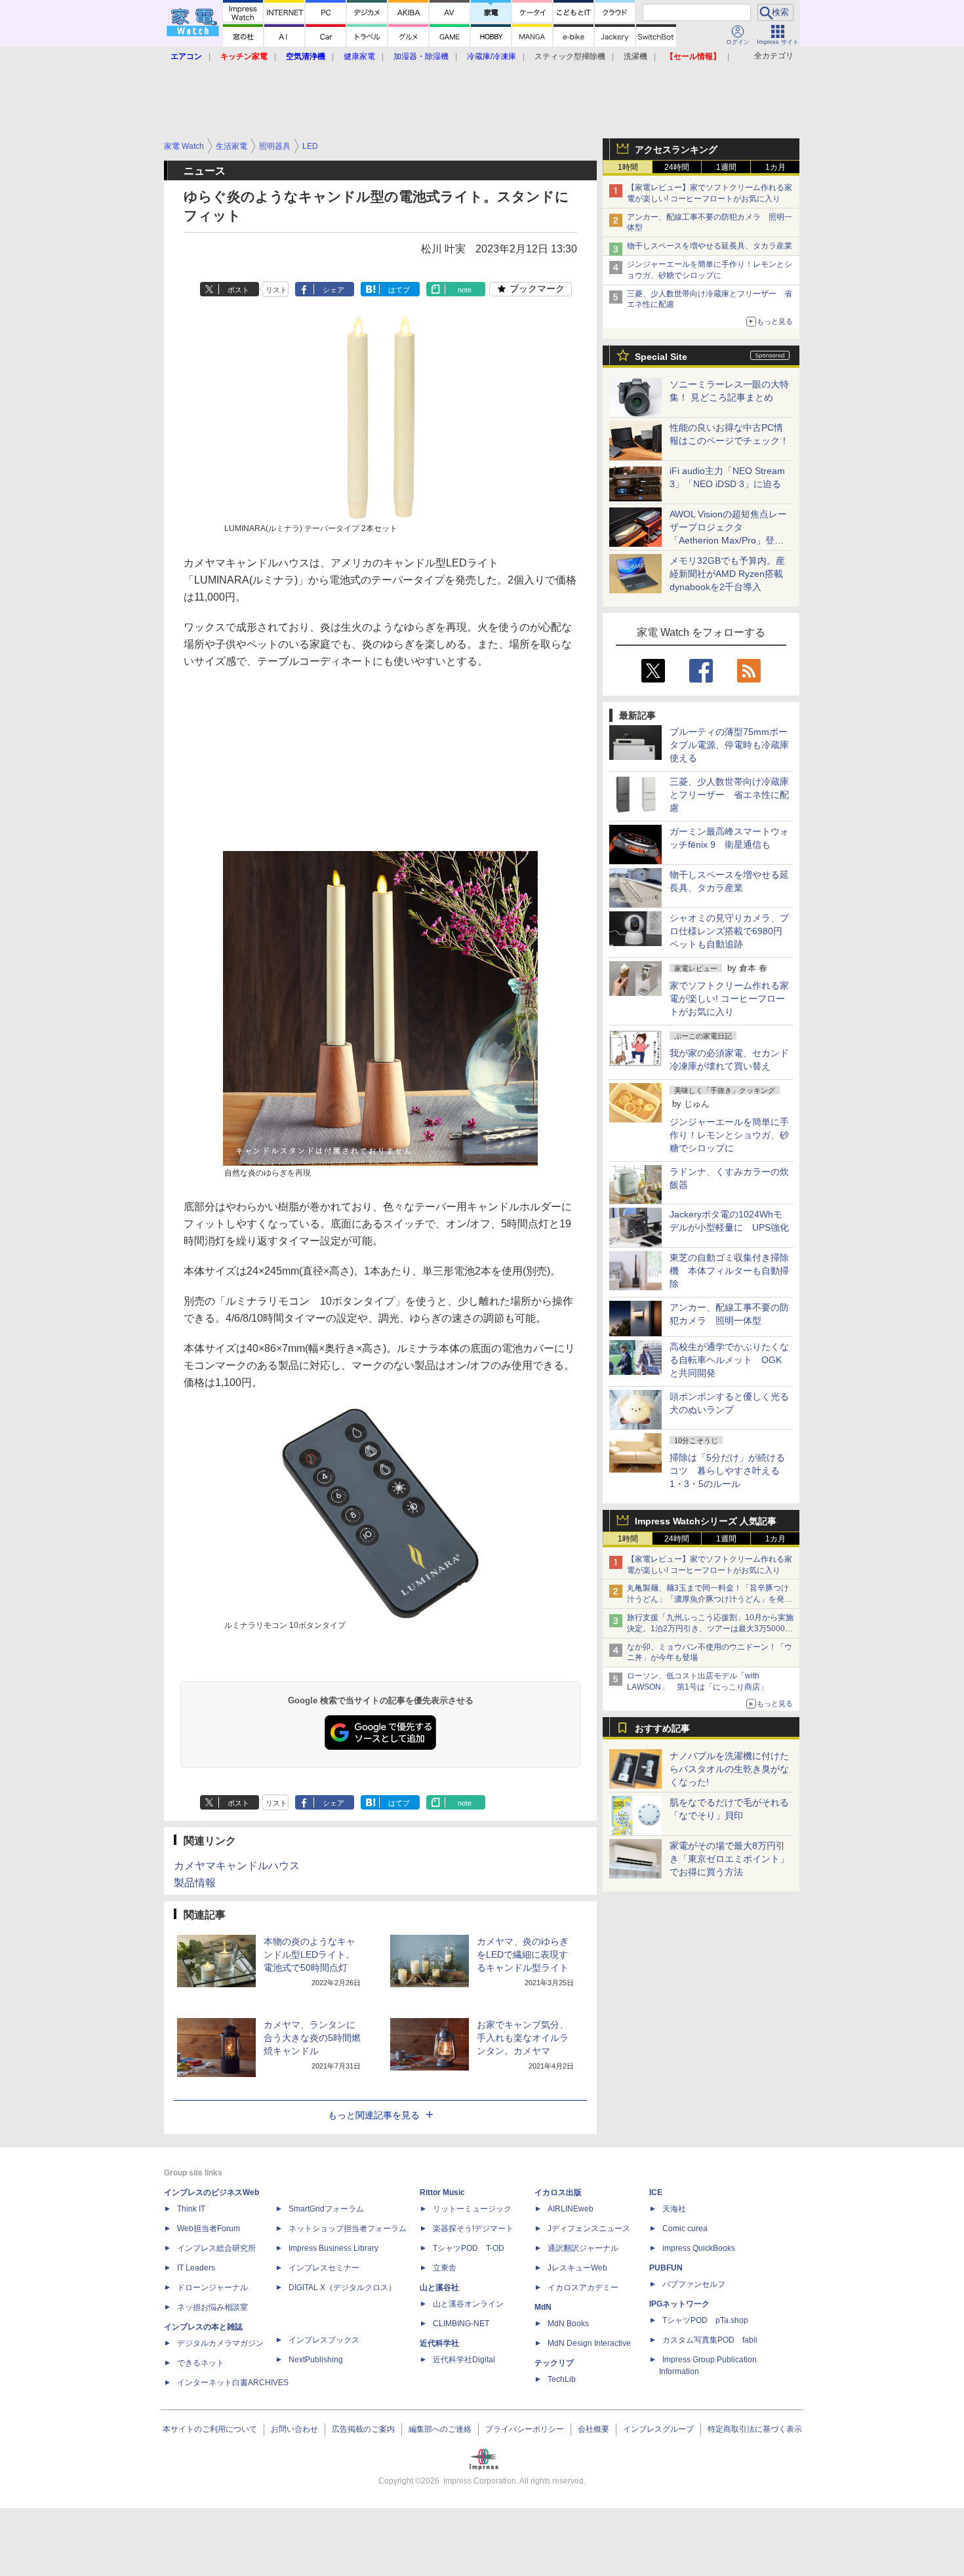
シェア (333, 290)
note (465, 290)
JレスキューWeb (577, 2268)
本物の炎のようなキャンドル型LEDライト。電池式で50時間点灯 (310, 1954)
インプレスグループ (658, 2429)
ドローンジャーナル (212, 2288)
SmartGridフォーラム (326, 2209)
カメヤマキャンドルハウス (237, 1866)
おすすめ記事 (662, 1728)
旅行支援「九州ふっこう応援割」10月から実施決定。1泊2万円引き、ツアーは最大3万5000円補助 (710, 1629)
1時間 (628, 167)
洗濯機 (635, 56)
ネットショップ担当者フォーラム (348, 2229)
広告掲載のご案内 (363, 2429)
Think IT (191, 2209)
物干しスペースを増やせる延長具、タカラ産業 (710, 246)
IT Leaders (196, 2268)
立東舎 (445, 2268)
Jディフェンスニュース (589, 2229)
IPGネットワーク (679, 2304)
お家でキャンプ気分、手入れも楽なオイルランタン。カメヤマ (523, 2038)
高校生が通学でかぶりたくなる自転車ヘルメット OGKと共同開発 (729, 1360)
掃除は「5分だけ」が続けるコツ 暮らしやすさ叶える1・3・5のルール (727, 1471)
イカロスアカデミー (583, 2288)
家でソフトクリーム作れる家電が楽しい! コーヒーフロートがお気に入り (729, 999)
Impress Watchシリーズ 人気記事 (706, 1521)
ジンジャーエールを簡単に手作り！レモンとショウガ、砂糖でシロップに (729, 1135)
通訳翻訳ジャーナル (583, 2248)
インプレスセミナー (324, 2268)
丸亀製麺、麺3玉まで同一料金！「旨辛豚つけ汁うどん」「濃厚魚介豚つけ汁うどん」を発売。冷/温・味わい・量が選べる (708, 1599)
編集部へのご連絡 (440, 2429)
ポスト (238, 290)
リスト (276, 290)
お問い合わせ (294, 2429)
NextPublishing (316, 2360)
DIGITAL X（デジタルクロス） (342, 2288)
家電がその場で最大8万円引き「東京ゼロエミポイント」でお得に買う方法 (729, 1859)
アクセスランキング (676, 149)
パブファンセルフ (694, 2284)
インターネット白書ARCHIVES (233, 2383)
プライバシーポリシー (525, 2429)
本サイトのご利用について (210, 2429)
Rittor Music (442, 2192)
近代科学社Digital (464, 2360)
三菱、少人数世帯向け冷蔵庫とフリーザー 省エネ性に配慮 (729, 795)
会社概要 (593, 2429)
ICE (656, 2192)
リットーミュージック (472, 2209)
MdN (543, 2307)
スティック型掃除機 (570, 56)
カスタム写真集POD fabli (710, 2340)
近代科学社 (439, 2343)
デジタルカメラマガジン (220, 2343)
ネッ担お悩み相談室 (212, 2307)
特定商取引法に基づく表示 (755, 2429)
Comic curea (685, 2229)
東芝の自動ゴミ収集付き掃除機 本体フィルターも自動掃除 (729, 1271)
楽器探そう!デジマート (473, 2229)
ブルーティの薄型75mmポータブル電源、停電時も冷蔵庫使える (729, 745)
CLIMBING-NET (461, 2324)
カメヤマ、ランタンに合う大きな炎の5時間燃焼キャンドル (312, 2038)
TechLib (562, 2379)
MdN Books (568, 2324)
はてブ (399, 290)
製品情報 (195, 1883)
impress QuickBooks (699, 2248)
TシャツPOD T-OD (469, 2248)
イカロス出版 (558, 2192)
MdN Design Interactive (589, 2343)
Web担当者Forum (209, 2229)
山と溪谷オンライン (468, 2304)
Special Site (661, 357)
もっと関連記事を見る (374, 2115)
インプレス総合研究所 (216, 2248)
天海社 (674, 2209)
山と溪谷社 (439, 2288)
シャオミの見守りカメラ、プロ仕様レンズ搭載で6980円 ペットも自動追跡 (731, 931)
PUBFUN (666, 2268)
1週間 (726, 167)
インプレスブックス (324, 2340)
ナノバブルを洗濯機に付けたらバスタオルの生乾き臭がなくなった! (729, 1769)
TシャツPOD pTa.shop (705, 2320)
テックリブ (554, 2363)
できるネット (201, 2363)
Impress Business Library (333, 2248)
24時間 (677, 167)
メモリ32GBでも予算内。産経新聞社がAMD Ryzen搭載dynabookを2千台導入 (727, 574)
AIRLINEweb (571, 2209)
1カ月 (775, 167)
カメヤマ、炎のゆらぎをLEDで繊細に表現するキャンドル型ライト (523, 1954)
